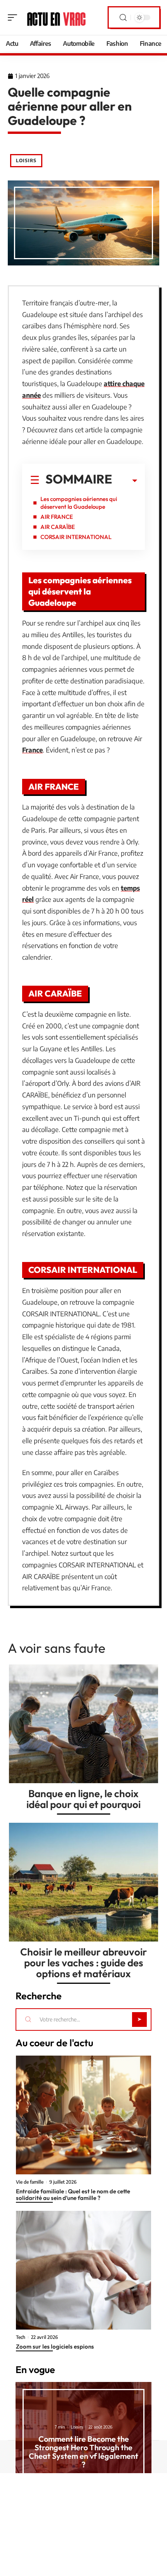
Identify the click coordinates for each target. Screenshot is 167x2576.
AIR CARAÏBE (58, 527)
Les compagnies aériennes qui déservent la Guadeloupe (79, 503)
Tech (21, 2337)
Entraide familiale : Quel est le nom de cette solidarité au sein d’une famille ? (73, 2195)
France (32, 750)
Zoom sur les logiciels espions (55, 2346)
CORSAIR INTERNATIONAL (76, 537)
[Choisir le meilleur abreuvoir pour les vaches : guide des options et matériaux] (83, 1882)
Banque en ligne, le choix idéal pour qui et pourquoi (83, 1799)
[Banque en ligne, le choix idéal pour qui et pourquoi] (83, 1724)
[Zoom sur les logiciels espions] (83, 2270)
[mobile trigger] (14, 17)
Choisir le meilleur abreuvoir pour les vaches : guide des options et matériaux (83, 1963)
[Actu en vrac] (56, 17)
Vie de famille (30, 2182)
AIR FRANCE (57, 517)
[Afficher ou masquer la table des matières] (125, 481)
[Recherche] (123, 18)
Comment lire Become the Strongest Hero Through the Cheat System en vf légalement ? (83, 2452)
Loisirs (26, 160)
